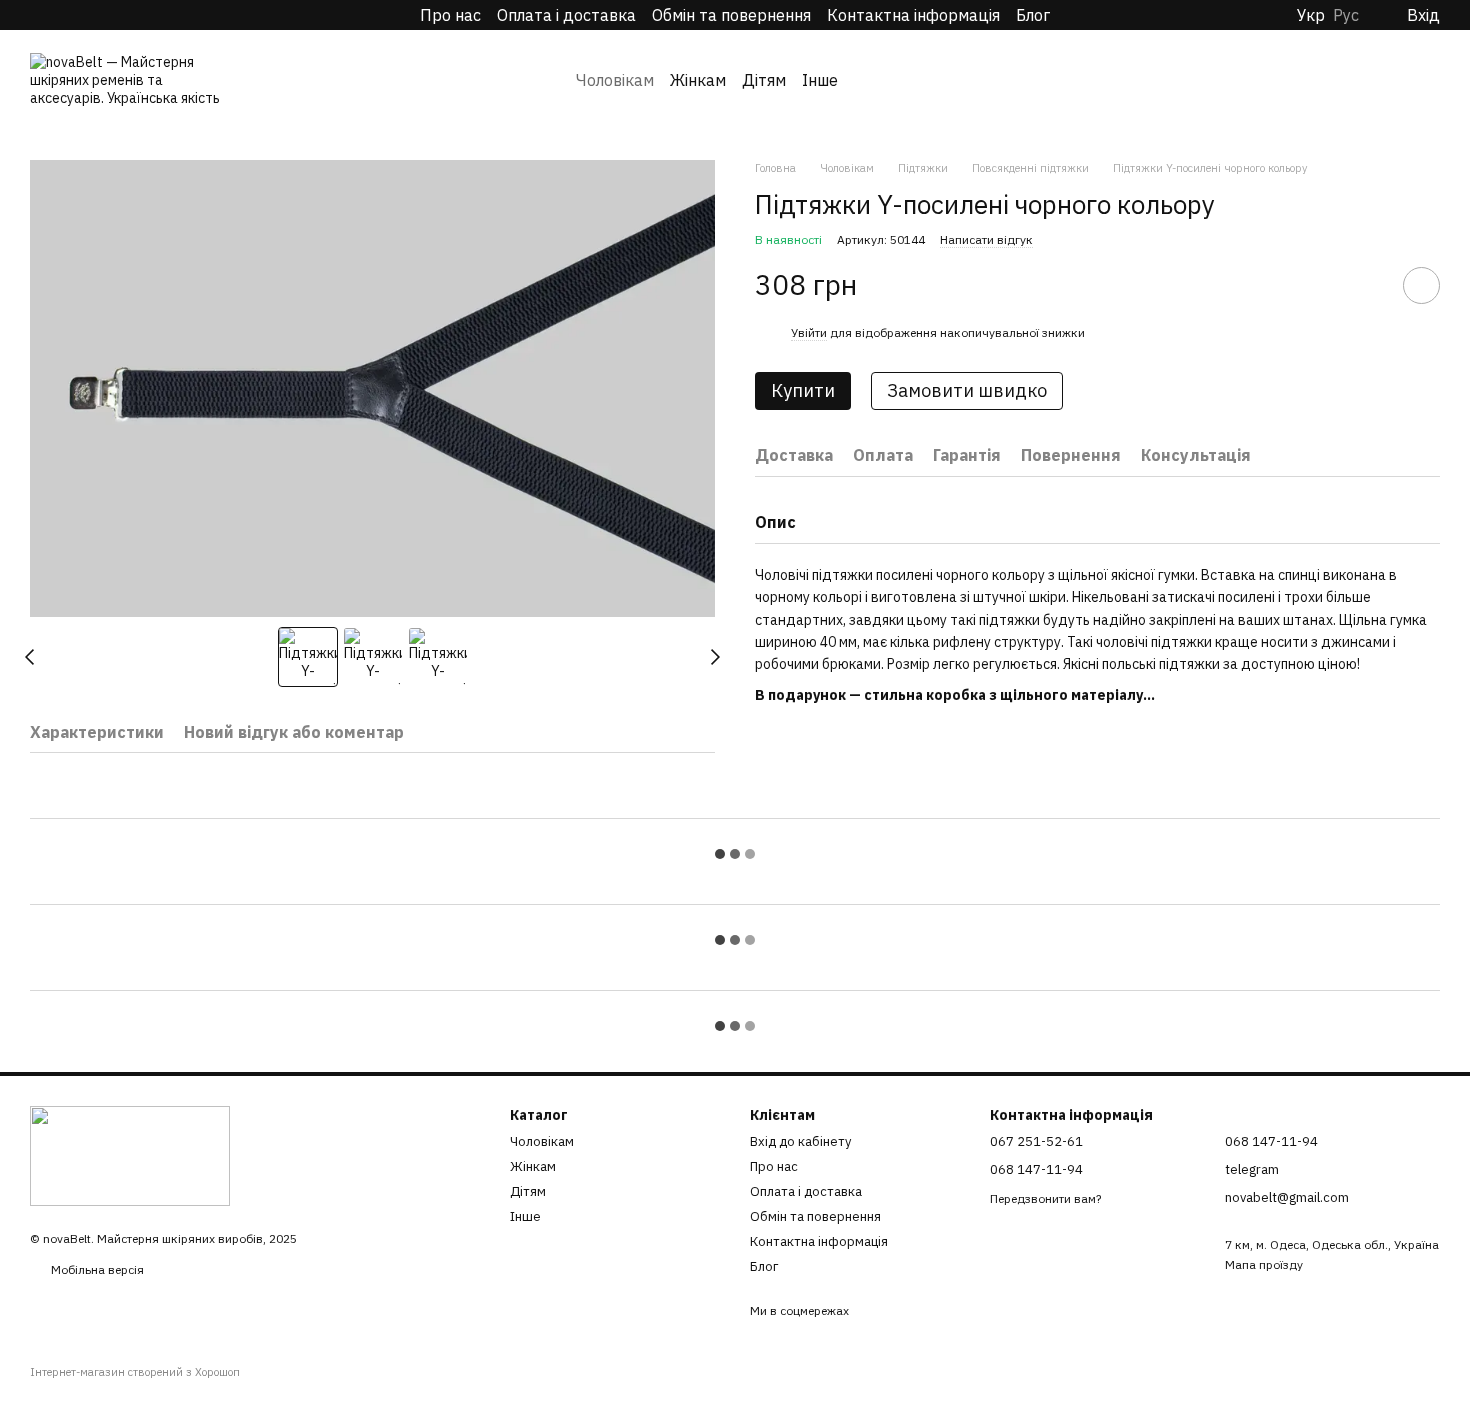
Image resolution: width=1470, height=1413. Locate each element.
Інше (820, 80)
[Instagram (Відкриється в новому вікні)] (40, 15)
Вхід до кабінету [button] (800, 1141)
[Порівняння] (1390, 80)
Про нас (450, 15)
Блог (1033, 15)
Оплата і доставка (566, 15)
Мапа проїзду (1264, 1264)
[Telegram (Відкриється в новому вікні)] (68, 15)
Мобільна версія (96, 1269)
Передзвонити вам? (1045, 1198)
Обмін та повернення (731, 15)
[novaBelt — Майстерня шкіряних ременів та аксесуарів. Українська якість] (130, 1154)
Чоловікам (615, 80)
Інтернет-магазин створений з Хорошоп (135, 1372)
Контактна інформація (913, 15)
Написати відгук (986, 238)
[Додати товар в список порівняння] (1365, 285)
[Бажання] (1350, 80)
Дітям (764, 80)
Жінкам (698, 80)
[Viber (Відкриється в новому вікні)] (96, 15)
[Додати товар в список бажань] (1421, 285)
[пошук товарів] (876, 80)
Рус (1346, 15)
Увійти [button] (809, 332)
